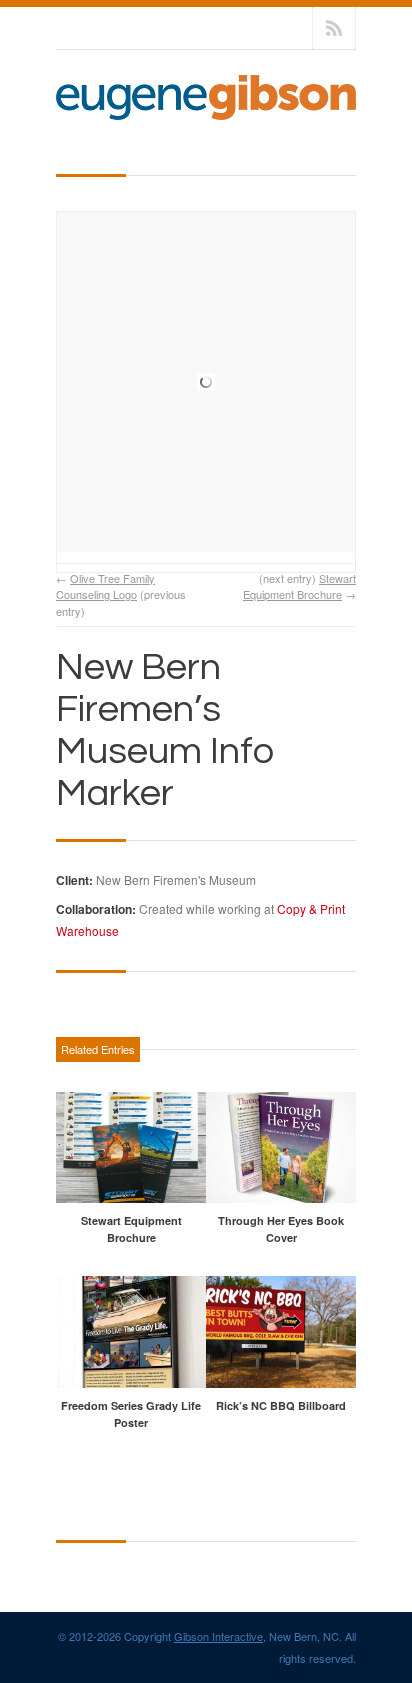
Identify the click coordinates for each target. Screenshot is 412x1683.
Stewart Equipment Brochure (299, 586)
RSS (334, 28)
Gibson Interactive (218, 1636)
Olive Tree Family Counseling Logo (105, 586)
